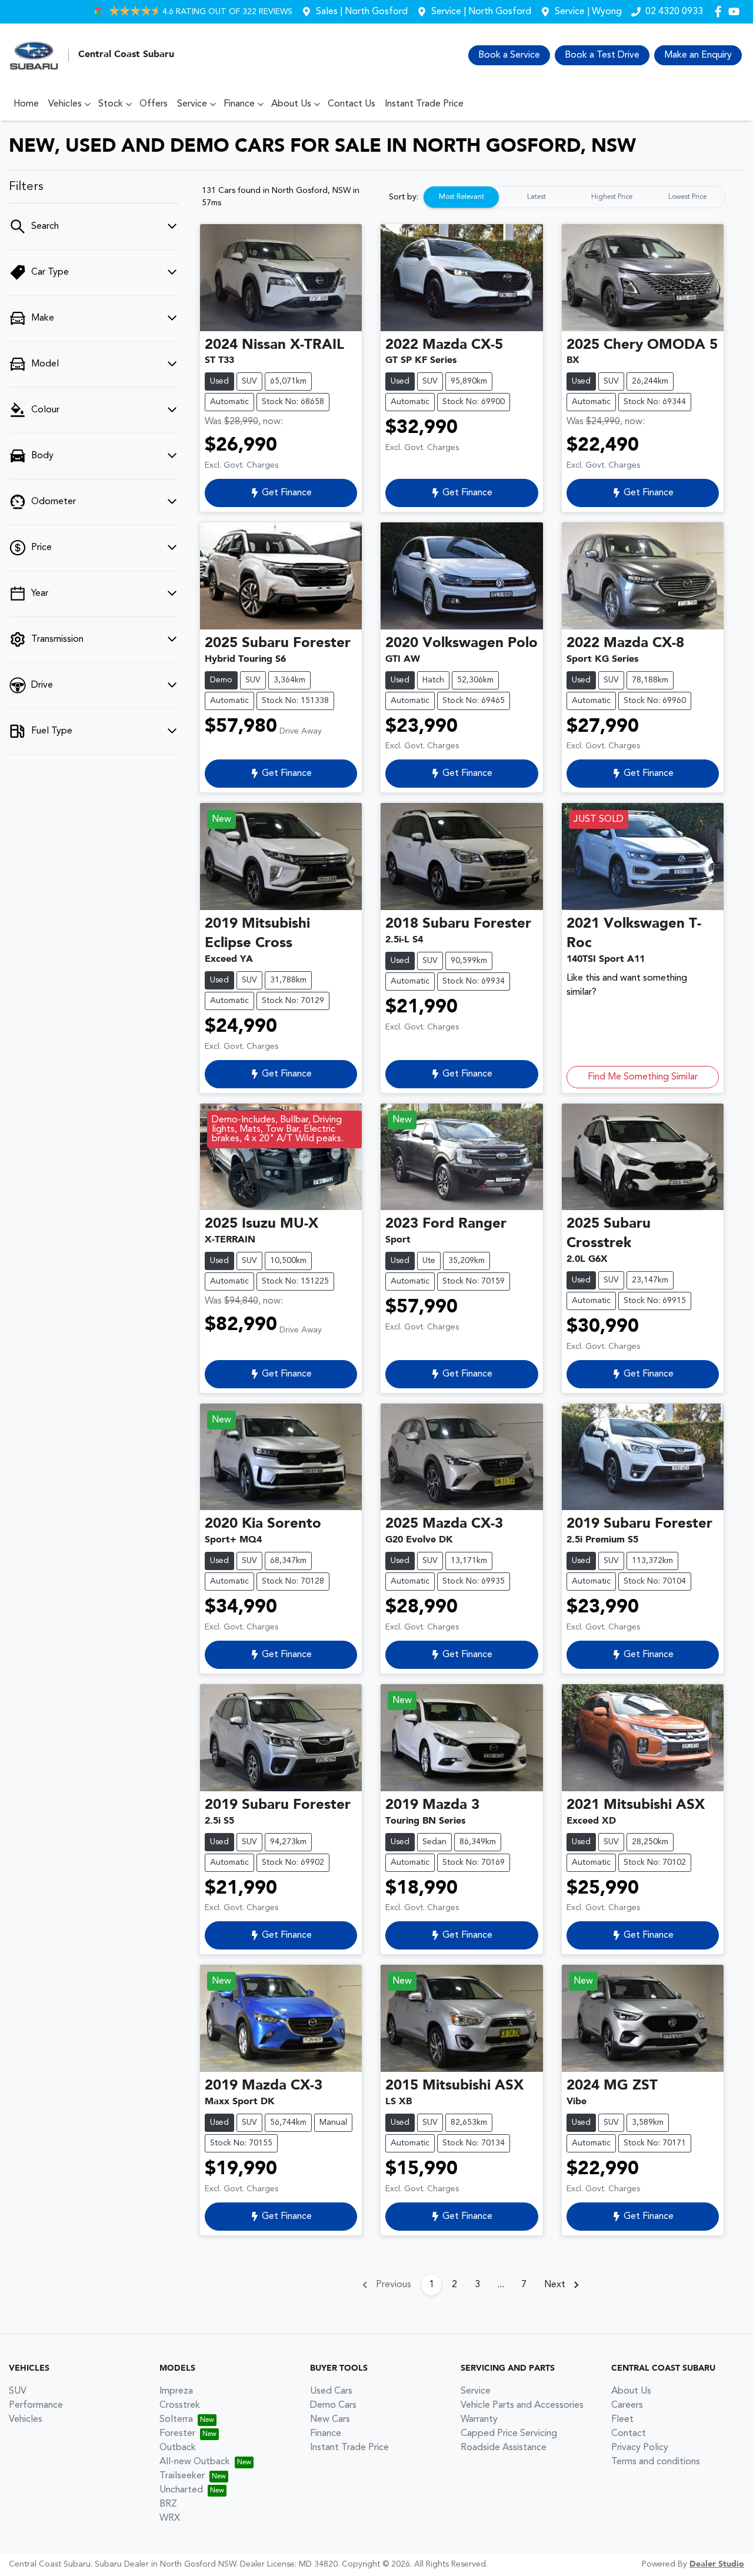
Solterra (176, 2420)
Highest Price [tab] (612, 197)
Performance (36, 2405)
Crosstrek (180, 2405)
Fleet (622, 2420)
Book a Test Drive (602, 55)
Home (26, 104)
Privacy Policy (640, 2448)
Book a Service (509, 55)
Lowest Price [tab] (687, 197)
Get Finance (287, 493)
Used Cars (331, 2391)
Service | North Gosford (481, 12)
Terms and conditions (656, 2462)
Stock (111, 104)
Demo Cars (333, 2405)
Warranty (479, 2420)
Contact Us (351, 104)
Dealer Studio (717, 2564)
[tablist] (574, 197)
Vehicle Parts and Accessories (522, 2405)
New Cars (330, 2420)
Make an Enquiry (698, 55)
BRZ (168, 2504)
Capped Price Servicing (509, 2434)
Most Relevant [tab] (462, 197)
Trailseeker (182, 2476)
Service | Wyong (588, 12)
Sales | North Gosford (362, 12)
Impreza (176, 2391)
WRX (170, 2518)
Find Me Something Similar (643, 1077)
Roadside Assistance (504, 2448)
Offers (154, 104)
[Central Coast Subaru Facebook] (720, 11)
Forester (177, 2434)
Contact (629, 2434)
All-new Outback (195, 2462)
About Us (291, 104)
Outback (178, 2448)
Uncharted (181, 2490)
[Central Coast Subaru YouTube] (736, 11)
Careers (627, 2405)
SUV (18, 2391)
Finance (239, 104)
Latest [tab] (537, 197)
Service (192, 104)
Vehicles (65, 104)
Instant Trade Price (424, 104)
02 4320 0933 (674, 12)
